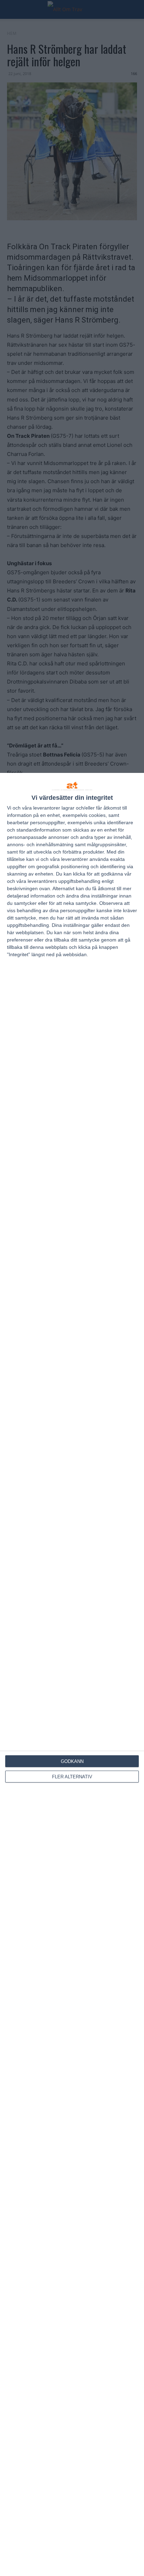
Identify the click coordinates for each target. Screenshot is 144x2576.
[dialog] (72, 1674)
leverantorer (47, 808)
